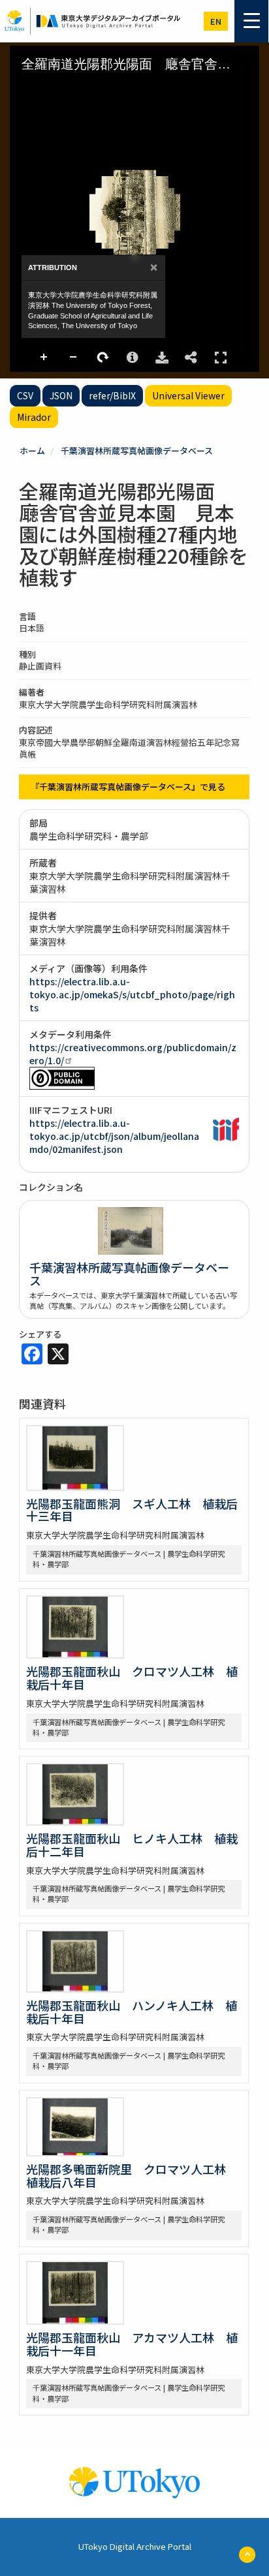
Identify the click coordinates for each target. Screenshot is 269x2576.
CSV (25, 395)
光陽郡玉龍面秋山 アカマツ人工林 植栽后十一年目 (132, 2344)
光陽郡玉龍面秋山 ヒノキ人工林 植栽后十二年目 (132, 1845)
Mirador (34, 417)
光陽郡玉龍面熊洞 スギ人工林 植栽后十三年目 (132, 1510)
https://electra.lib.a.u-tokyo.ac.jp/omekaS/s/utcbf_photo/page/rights (132, 994)
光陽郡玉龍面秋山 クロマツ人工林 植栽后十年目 (132, 1678)
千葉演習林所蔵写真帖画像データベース (137, 451)
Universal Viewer (188, 395)
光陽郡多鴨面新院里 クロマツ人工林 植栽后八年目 (132, 2175)
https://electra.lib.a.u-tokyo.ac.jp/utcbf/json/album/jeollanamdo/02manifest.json (114, 1136)
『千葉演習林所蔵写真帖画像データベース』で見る (128, 787)
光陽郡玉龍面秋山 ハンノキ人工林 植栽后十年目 (132, 2012)
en (216, 21)
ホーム (32, 451)
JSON (61, 395)
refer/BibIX (112, 395)
